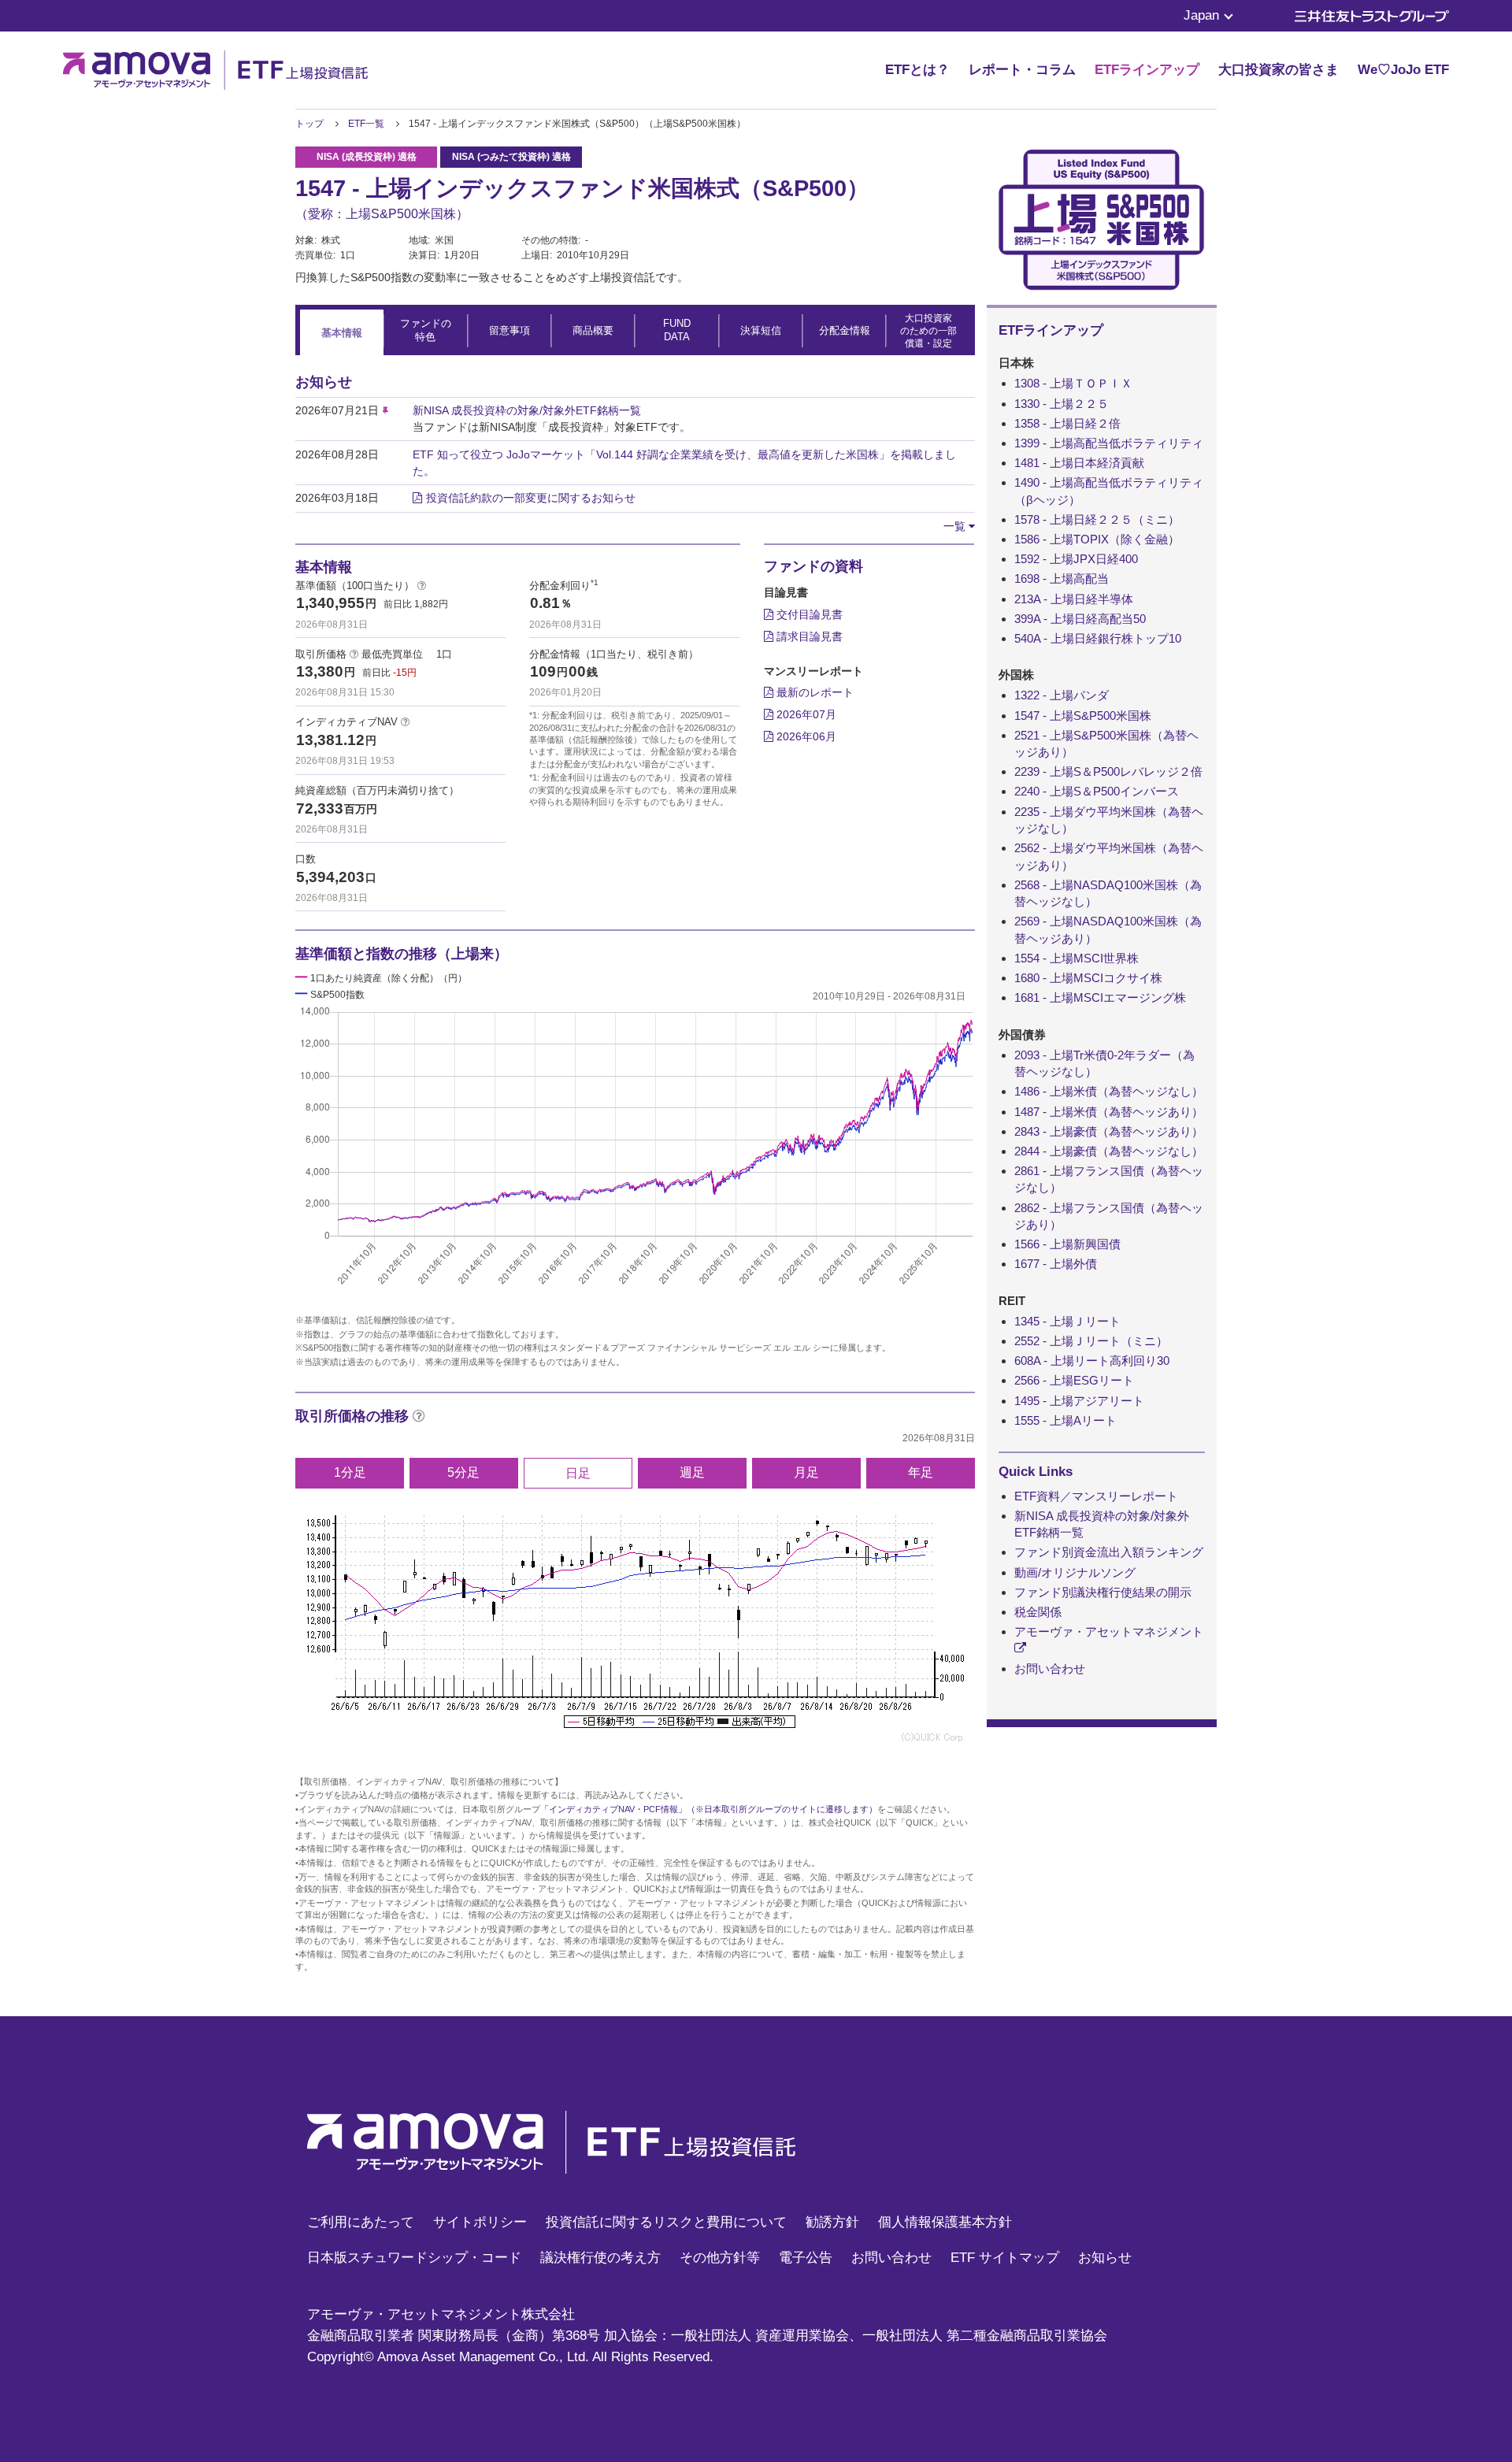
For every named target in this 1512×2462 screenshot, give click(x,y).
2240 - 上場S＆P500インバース (1097, 791)
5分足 (463, 1472)
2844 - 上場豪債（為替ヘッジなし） (1109, 1151)
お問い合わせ (1050, 1669)
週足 (692, 1472)
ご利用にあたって (361, 2222)
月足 (806, 1472)
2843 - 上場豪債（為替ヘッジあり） (1109, 1131)
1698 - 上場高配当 (1062, 578)
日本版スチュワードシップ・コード (414, 2258)
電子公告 (806, 2258)
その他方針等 (720, 2258)
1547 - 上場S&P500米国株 (1083, 716)
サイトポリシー (480, 2222)
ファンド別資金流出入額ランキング (1109, 1552)
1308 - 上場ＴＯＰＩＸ (1073, 383)
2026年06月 (805, 736)
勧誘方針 (832, 2222)
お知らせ (1105, 2258)
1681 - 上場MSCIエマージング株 (1100, 997)
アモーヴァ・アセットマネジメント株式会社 (441, 2314)
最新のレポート (813, 692)
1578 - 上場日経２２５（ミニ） (1097, 519)
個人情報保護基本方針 (945, 2222)
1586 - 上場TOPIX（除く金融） (1097, 539)
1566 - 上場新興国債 (1067, 1244)
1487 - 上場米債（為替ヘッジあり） (1109, 1112)
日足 (578, 1473)
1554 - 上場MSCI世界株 (1077, 958)
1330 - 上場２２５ (1062, 404)
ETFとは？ (917, 70)
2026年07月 (805, 714)
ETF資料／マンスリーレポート (1096, 1496)
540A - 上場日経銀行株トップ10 (1098, 638)
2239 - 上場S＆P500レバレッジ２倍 (1108, 771)
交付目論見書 (808, 614)
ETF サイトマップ (1005, 2258)
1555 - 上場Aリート (1065, 1420)
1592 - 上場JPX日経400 (1076, 559)
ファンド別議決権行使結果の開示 (1103, 1592)
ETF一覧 (366, 124)
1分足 (350, 1472)
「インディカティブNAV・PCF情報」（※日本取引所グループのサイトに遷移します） (709, 1809)
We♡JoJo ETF (1403, 70)
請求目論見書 (808, 636)
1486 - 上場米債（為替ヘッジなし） (1109, 1091)
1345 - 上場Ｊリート (1067, 1321)
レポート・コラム (1022, 70)
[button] (959, 526)
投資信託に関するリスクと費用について (666, 2222)
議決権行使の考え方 (600, 2258)
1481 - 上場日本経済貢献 (1079, 463)
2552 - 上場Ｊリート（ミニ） (1091, 1341)
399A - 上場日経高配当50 (1080, 619)
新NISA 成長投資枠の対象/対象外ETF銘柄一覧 (527, 410)
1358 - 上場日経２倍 (1067, 423)
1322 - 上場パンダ (1062, 695)
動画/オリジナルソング (1075, 1572)
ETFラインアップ (1147, 70)
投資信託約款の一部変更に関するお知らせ (531, 498)
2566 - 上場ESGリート (1074, 1380)
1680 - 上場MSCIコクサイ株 (1088, 978)
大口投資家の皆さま (1279, 70)
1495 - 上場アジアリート (1079, 1401)
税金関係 (1038, 1612)
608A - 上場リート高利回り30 (1092, 1361)
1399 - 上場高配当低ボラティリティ (1109, 443)
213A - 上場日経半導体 (1074, 599)
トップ (309, 124)
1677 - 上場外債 (1056, 1264)
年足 (921, 1472)
